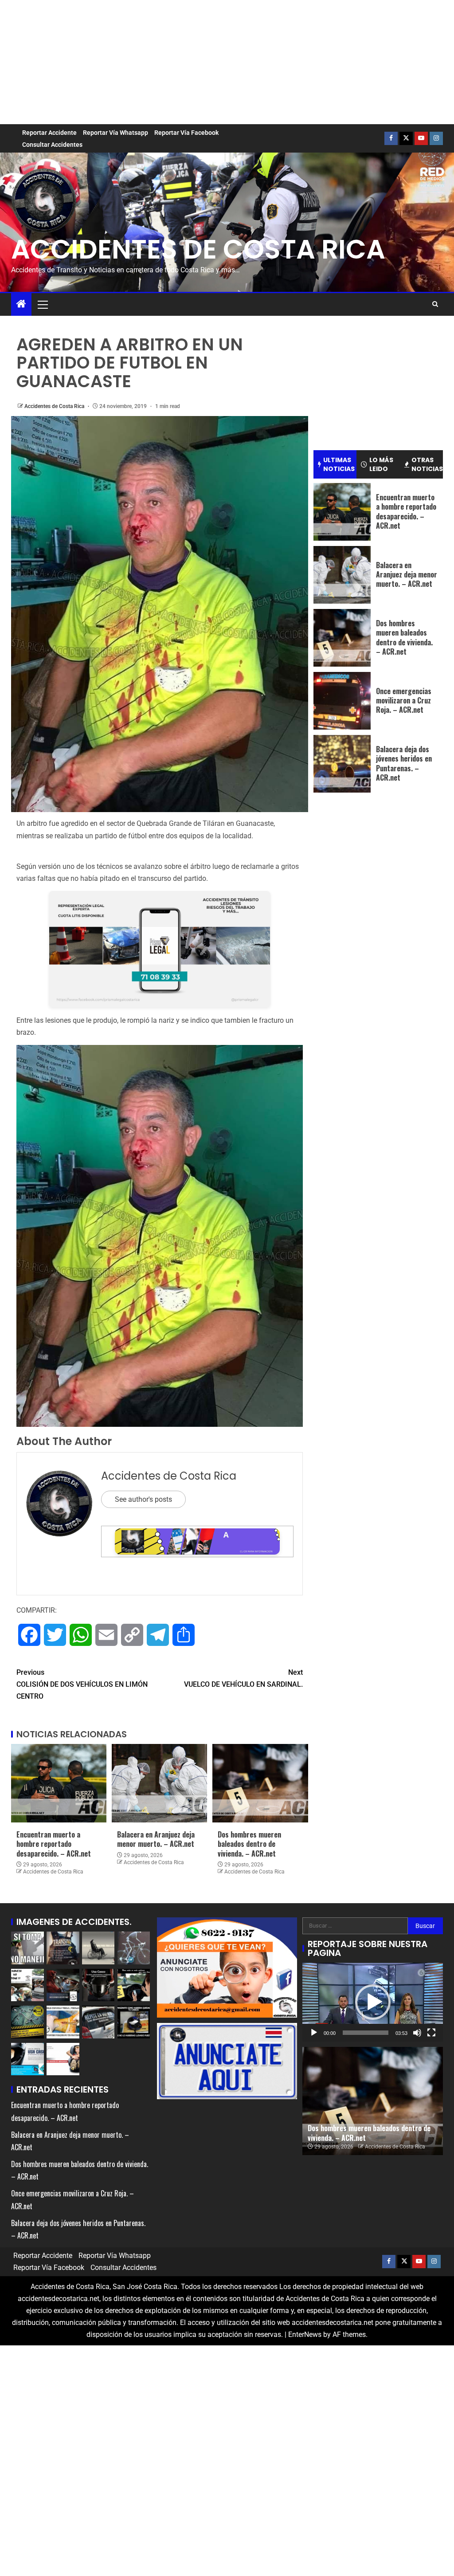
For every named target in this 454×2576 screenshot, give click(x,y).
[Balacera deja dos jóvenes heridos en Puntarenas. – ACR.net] (342, 764)
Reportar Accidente (49, 133)
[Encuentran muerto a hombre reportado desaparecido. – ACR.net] (59, 1783)
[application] (373, 2002)
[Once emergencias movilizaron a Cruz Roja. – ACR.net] (342, 701)
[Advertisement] (227, 62)
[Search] (435, 304)
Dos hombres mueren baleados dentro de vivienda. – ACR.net (249, 1844)
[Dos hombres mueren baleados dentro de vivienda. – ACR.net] (260, 1783)
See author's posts (143, 1499)
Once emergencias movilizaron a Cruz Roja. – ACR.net (404, 701)
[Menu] (42, 304)
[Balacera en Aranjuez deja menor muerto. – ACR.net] (159, 1783)
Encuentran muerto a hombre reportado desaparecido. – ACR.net (54, 1844)
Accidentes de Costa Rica (55, 406)
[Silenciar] (417, 2033)
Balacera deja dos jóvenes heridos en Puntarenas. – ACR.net (404, 763)
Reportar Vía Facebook (186, 133)
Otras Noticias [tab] (427, 464)
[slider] (366, 2033)
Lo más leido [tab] (381, 464)
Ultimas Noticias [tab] (339, 464)
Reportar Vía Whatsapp (115, 133)
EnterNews (305, 2334)
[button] (42, 304)
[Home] (21, 305)
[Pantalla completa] (431, 2033)
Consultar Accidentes (52, 145)
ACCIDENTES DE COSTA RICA (198, 249)
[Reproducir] (314, 2033)
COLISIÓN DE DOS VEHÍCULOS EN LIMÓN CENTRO (82, 1684)
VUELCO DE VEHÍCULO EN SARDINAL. (243, 1678)
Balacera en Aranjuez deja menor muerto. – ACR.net (156, 1839)
